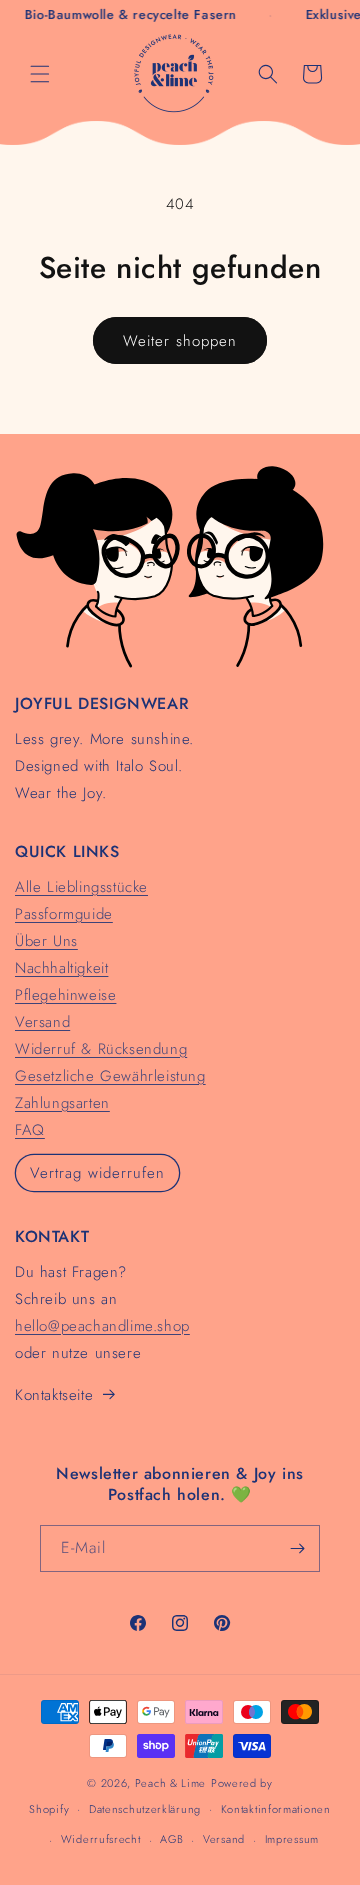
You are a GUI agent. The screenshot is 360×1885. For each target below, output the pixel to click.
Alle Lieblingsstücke (81, 887)
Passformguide (64, 914)
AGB (171, 1839)
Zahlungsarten (62, 1103)
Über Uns (46, 941)
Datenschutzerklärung (145, 1809)
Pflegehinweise (65, 995)
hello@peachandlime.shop (102, 1326)
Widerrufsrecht (101, 1839)
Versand (42, 1022)
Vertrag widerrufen (97, 1173)
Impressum (292, 1839)
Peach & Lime (170, 1783)
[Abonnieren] (297, 1548)
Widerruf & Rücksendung (101, 1049)
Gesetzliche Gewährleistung (110, 1076)
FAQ (30, 1130)
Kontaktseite (54, 1395)
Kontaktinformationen (276, 1809)
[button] (40, 74)
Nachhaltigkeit (61, 968)
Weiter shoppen (180, 341)
